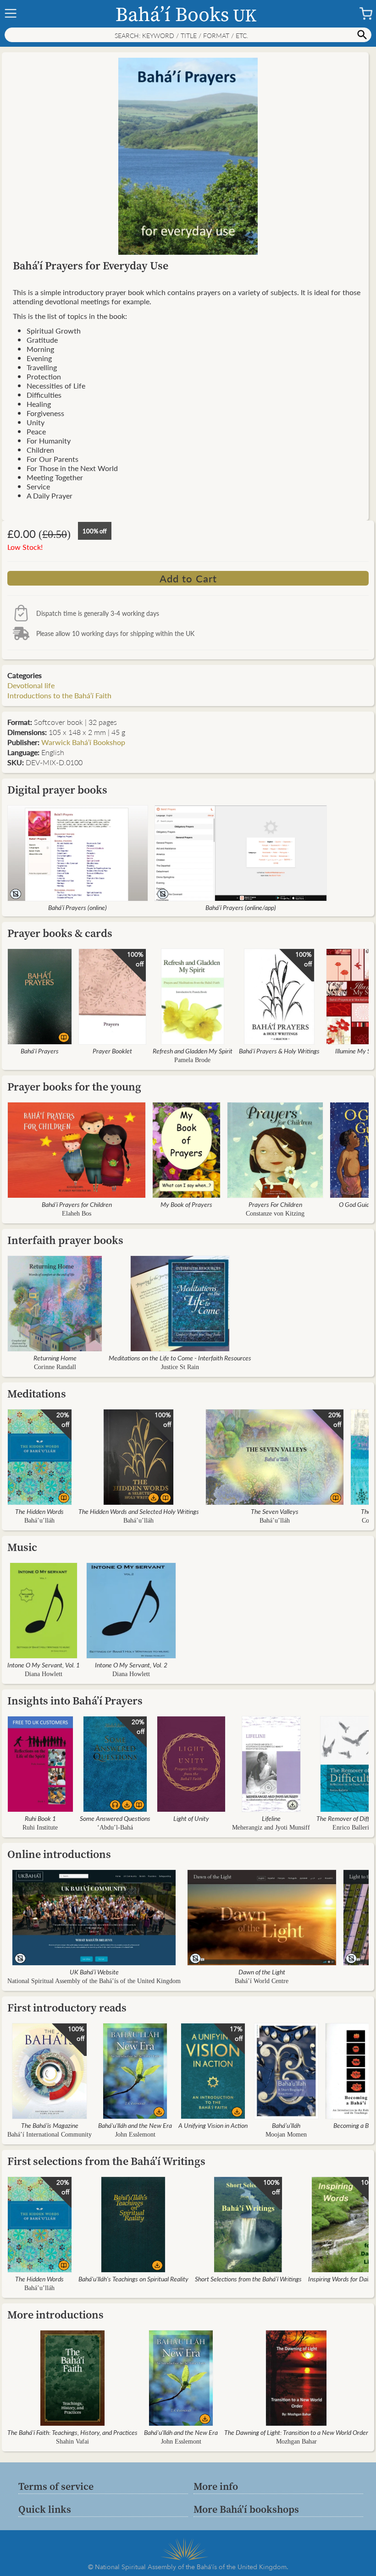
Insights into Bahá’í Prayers (75, 1701)
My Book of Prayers (186, 1204)
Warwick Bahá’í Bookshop (83, 742)
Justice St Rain (180, 1367)
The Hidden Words (39, 1511)
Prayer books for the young (74, 1087)
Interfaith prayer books (65, 1240)
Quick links (45, 2509)
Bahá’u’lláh (39, 1521)
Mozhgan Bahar (296, 2442)
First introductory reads (67, 2008)
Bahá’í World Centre (262, 1981)
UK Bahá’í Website (94, 1972)
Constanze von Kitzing (275, 1214)
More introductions (55, 2315)
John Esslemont (135, 2135)
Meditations (37, 1394)
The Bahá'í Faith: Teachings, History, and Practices (72, 2432)
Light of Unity (191, 1818)
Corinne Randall (55, 1367)
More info (216, 2486)
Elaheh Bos (77, 1214)
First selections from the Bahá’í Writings (106, 2161)
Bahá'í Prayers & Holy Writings (279, 1051)
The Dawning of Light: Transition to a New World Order (296, 2432)
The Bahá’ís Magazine (50, 2125)
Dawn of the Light (262, 1972)
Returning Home (55, 1358)
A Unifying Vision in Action (213, 2125)
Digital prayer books (57, 790)
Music (22, 1547)
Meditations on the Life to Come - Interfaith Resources (180, 1358)
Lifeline (271, 1818)
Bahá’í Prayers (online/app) (241, 907)
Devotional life (31, 685)
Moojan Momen (286, 2135)
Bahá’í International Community (50, 2135)
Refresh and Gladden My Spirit (193, 1051)
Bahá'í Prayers (40, 1051)
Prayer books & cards (60, 933)
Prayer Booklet (112, 1051)
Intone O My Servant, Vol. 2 (131, 1665)
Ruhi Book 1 (40, 1818)
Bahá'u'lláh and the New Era (135, 2125)
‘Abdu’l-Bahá (115, 1828)
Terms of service (56, 2486)
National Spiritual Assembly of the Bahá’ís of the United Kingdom (94, 1981)
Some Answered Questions (115, 1818)
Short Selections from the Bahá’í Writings (248, 2279)
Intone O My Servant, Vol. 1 (44, 1665)
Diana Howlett (44, 1674)
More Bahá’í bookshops (246, 2509)
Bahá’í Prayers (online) (77, 907)
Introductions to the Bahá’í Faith (59, 695)
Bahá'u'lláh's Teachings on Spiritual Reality (133, 2279)
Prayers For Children (275, 1204)
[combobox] (188, 35)
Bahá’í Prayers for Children (77, 1204)
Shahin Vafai (72, 2442)
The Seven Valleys (275, 1511)
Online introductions (59, 1854)
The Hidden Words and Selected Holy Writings (139, 1511)
